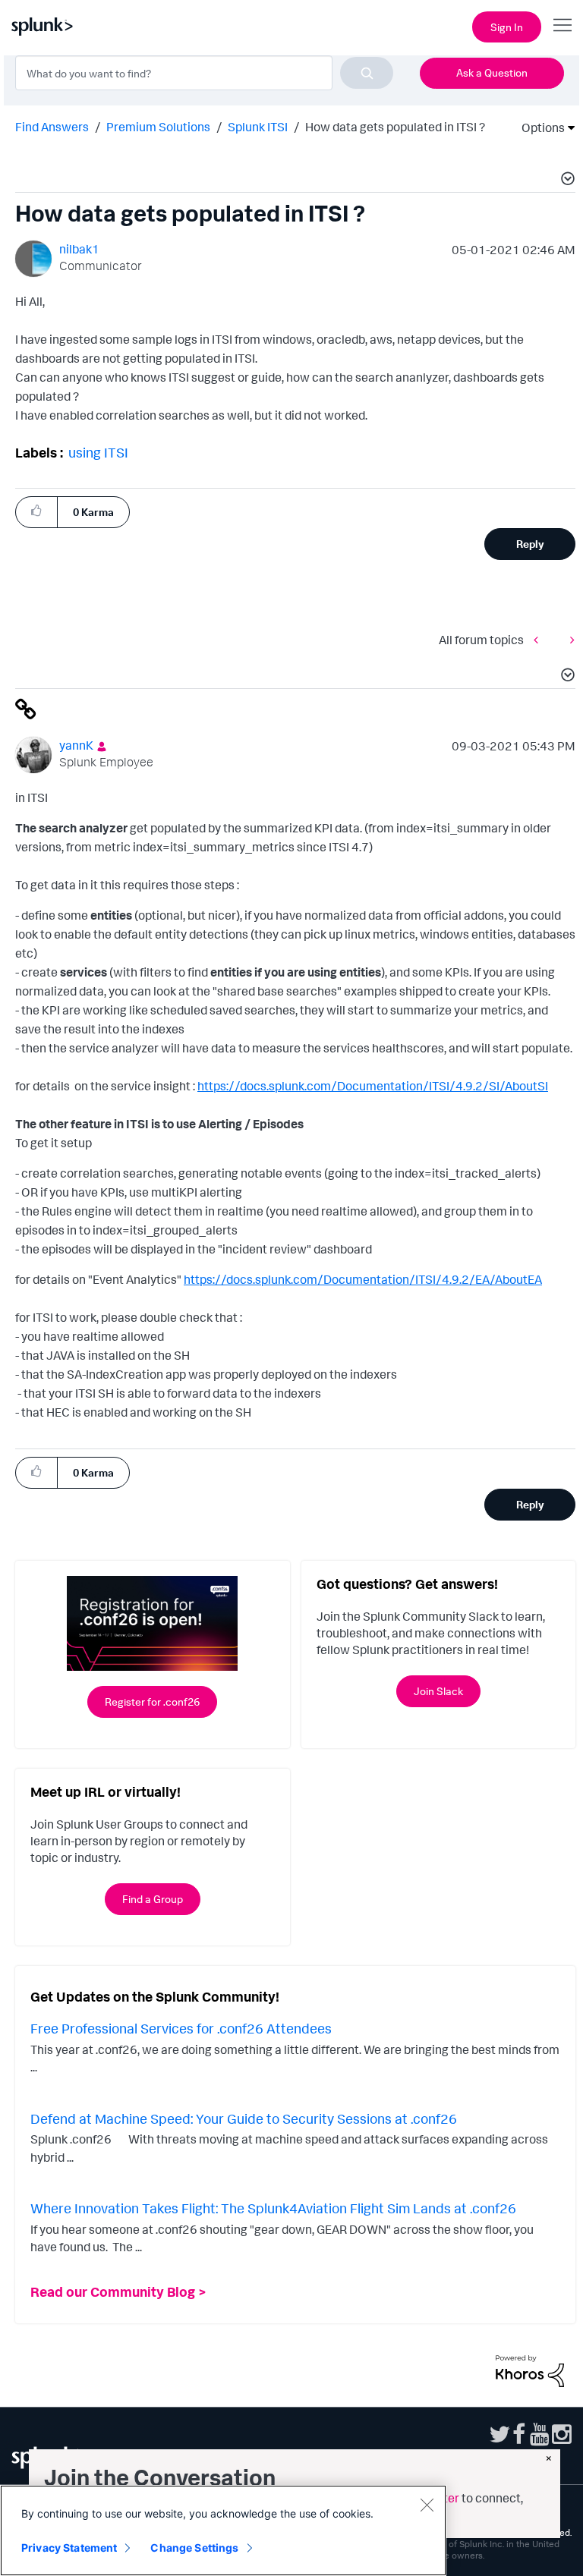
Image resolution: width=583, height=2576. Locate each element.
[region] (223, 2530)
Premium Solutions (158, 127)
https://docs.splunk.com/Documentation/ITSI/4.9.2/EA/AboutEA (363, 1279)
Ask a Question (492, 72)
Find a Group (153, 1899)
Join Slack (438, 1691)
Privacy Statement (69, 2548)
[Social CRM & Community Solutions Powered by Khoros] (530, 2370)
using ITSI (98, 452)
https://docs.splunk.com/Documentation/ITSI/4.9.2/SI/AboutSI (373, 1086)
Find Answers (52, 127)
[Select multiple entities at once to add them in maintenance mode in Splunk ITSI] (540, 639)
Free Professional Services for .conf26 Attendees (181, 2028)
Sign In (507, 27)
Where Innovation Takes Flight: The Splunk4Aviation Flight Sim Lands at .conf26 (273, 2208)
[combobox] (204, 73)
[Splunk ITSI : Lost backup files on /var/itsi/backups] (569, 639)
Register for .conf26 (152, 1702)
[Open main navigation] (563, 25)
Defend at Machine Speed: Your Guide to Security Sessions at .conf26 (244, 2118)
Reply (530, 544)
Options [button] (538, 127)
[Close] (427, 2505)
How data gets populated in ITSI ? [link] (395, 127)
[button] (566, 181)
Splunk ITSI (258, 127)
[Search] (367, 73)
